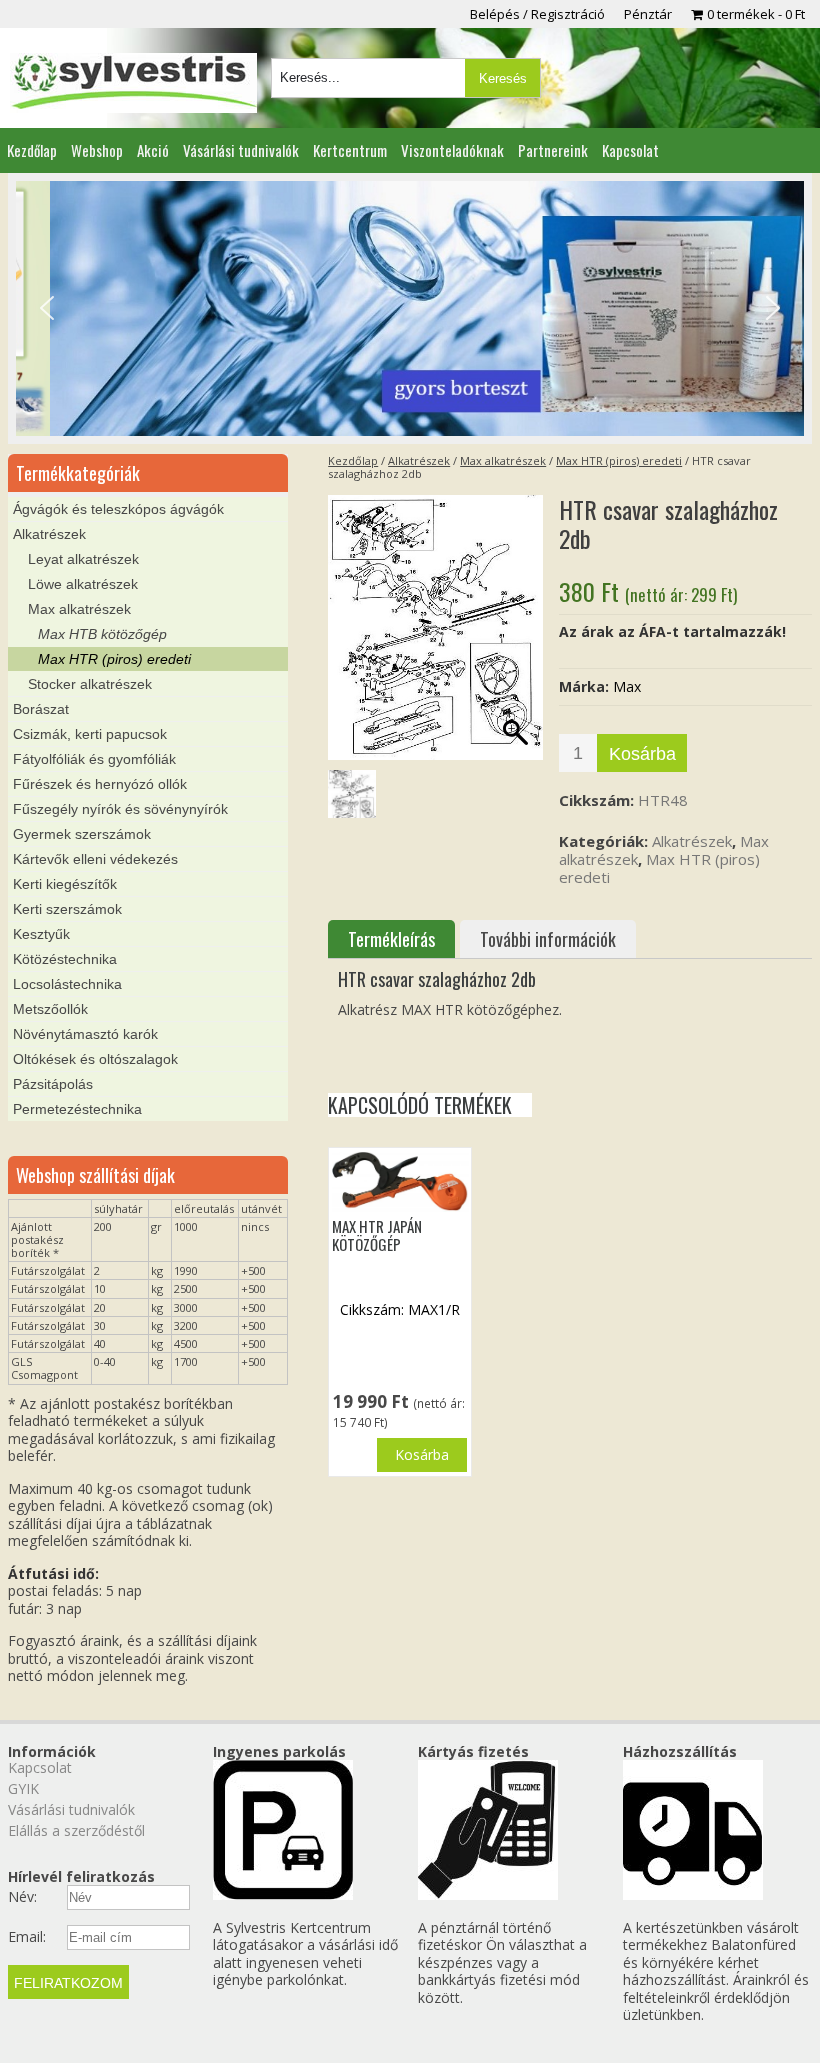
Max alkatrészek (503, 460)
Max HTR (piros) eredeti (619, 460)
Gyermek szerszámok (82, 834)
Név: (22, 1897)
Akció (153, 150)
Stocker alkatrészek (90, 684)
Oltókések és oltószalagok (95, 1059)
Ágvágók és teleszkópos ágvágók (118, 509)
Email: (27, 1937)
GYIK (23, 1788)
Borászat (41, 709)
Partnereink (553, 150)
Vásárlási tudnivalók (241, 150)
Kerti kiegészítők (65, 884)
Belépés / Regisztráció (537, 14)
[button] (47, 308)
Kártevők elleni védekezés (95, 859)
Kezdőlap (32, 150)
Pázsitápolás (53, 1084)
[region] (410, 308)
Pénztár (648, 14)
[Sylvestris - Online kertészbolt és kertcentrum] (133, 83)
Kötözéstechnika (65, 959)
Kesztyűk (41, 934)
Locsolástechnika (67, 984)
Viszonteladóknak (452, 150)
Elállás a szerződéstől (76, 1830)
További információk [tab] (548, 939)
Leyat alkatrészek (83, 559)
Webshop (97, 150)
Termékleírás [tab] (391, 939)
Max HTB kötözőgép (102, 634)
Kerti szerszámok (67, 909)
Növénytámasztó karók (85, 1034)
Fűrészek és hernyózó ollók (100, 784)
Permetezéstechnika (77, 1109)
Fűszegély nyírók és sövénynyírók (120, 809)
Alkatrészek (419, 460)
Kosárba (642, 754)
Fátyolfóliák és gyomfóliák (94, 759)
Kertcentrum (350, 150)
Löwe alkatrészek (83, 584)
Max (627, 686)
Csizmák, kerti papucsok (90, 734)
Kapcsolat (630, 150)
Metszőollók (50, 1009)
